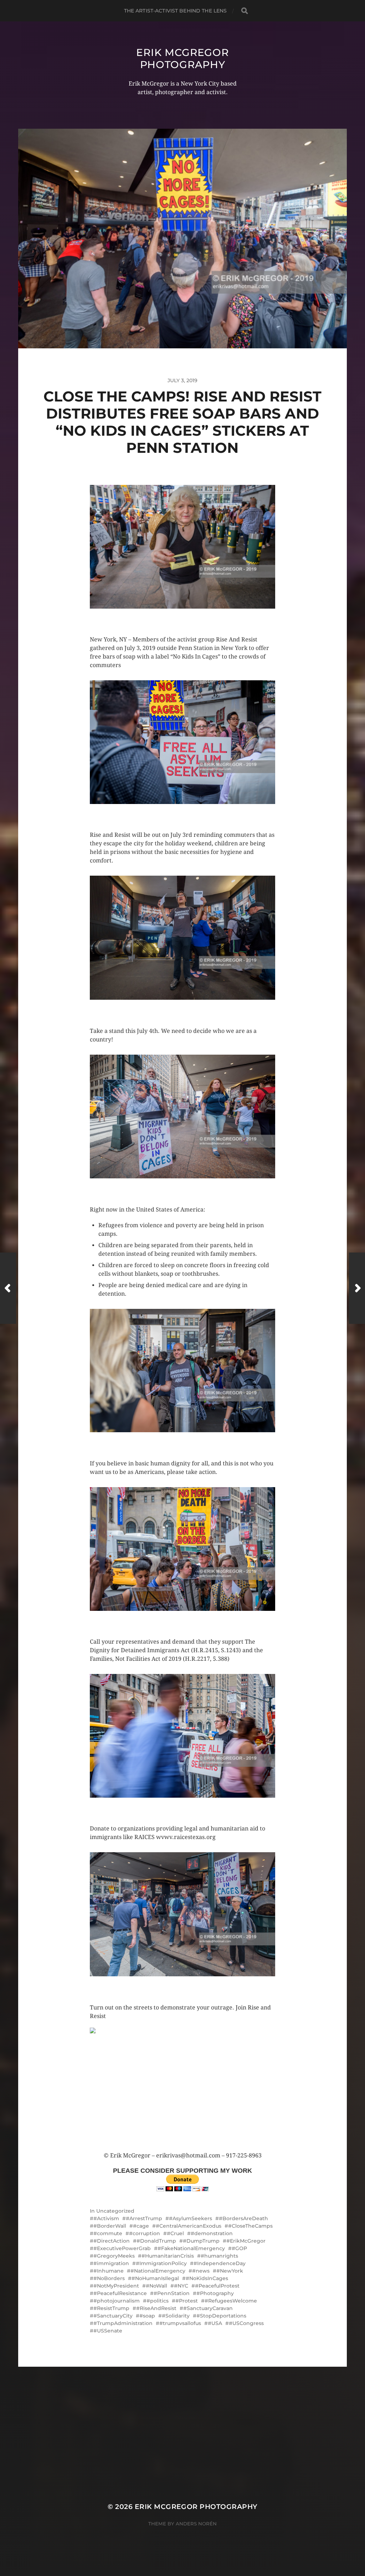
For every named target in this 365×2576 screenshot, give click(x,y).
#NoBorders (109, 2278)
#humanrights (219, 2256)
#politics (158, 2301)
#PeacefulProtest (217, 2286)
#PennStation (172, 2293)
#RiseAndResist (156, 2308)
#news (201, 2271)
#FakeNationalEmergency (191, 2248)
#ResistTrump (111, 2308)
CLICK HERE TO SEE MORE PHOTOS (134, 616)
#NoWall (156, 2286)
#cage (141, 2226)
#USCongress (246, 2323)
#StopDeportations (221, 2316)
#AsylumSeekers (191, 2218)
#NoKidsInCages (207, 2278)
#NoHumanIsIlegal (155, 2278)
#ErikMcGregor (246, 2241)
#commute (108, 2233)
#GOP (239, 2248)
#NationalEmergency (158, 2271)
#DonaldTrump (156, 2241)
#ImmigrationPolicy (161, 2263)
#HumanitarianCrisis (168, 2256)
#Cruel (175, 2233)
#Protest (187, 2301)
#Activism (106, 2218)
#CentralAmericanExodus (189, 2226)
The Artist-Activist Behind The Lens (176, 11)
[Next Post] (357, 1288)
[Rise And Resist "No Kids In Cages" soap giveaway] (182, 2090)
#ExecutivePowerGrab (122, 2248)
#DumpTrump (201, 2241)
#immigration (111, 2263)
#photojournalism (117, 2301)
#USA (215, 2323)
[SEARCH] (245, 11)
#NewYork (230, 2271)
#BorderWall (110, 2226)
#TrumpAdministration (123, 2323)
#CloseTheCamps (250, 2226)
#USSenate (108, 2331)
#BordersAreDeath (243, 2218)
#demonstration (212, 2233)
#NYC (181, 2286)
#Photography (215, 2293)
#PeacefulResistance (120, 2293)
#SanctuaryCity (113, 2316)
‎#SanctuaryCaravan (208, 2308)
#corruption (145, 2233)
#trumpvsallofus (180, 2323)
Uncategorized (115, 2211)
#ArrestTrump (144, 2218)
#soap (147, 2316)
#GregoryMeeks (114, 2256)
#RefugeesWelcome (231, 2301)
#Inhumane (109, 2271)
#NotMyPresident (116, 2286)
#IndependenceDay (220, 2263)
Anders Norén (196, 2524)
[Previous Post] (8, 1288)
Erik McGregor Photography (182, 58)
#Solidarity (176, 2316)
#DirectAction (112, 2241)
